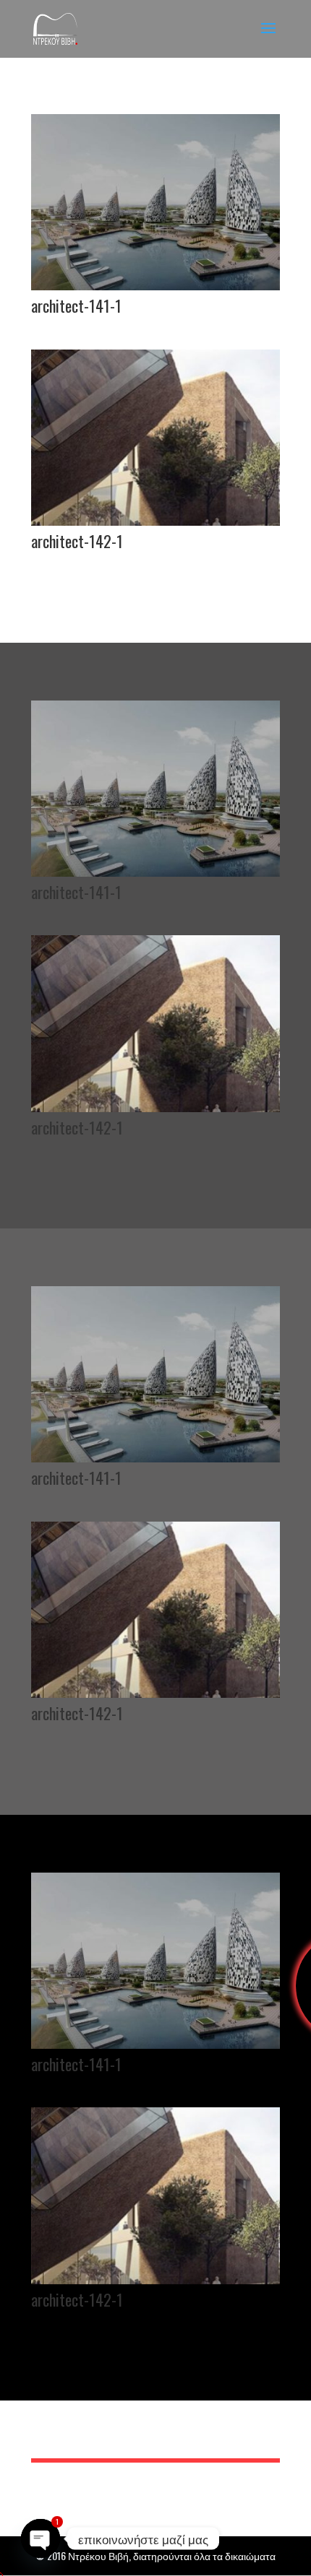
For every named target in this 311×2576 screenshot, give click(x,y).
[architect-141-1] (155, 286)
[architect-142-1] (155, 521)
